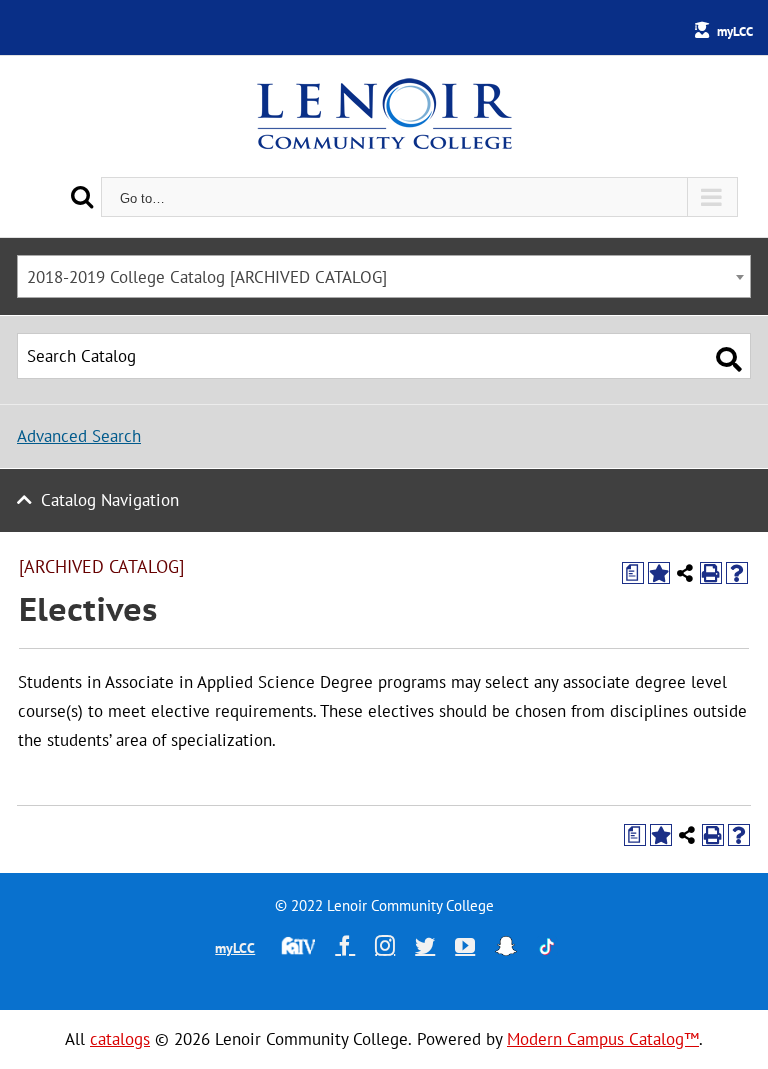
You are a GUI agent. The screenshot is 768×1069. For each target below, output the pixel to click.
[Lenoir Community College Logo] (384, 116)
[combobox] (384, 276)
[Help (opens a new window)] (737, 573)
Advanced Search (79, 436)
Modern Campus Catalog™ (603, 1039)
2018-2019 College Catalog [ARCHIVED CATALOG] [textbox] (207, 277)
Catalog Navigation (110, 500)
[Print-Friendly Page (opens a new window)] (711, 573)
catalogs (120, 1039)
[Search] (82, 196)
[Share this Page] (685, 573)
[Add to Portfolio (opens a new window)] (659, 573)
